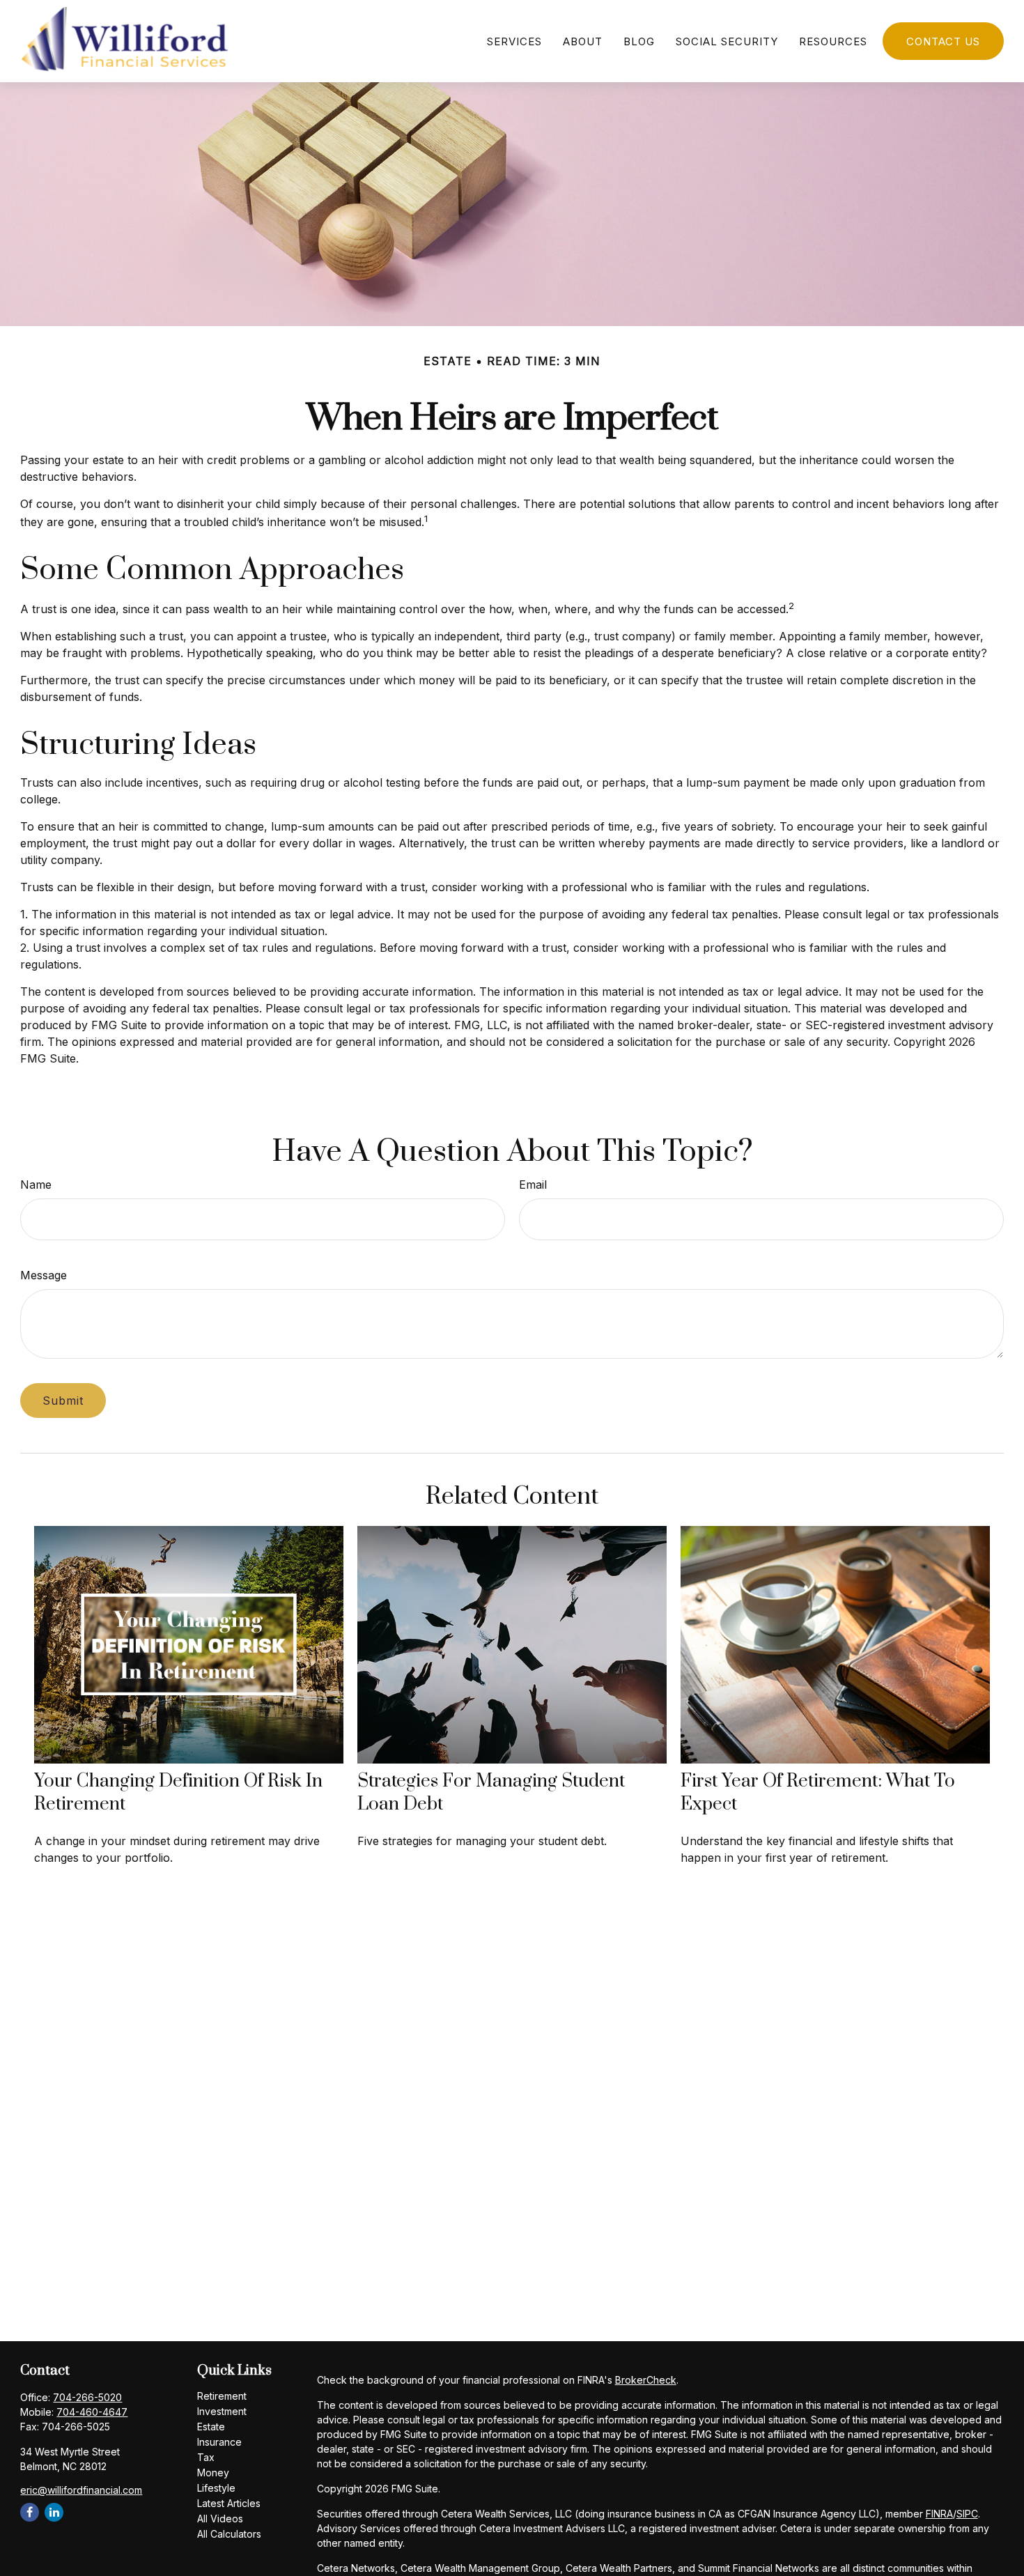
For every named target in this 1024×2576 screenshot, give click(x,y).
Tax (206, 2457)
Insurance (219, 2442)
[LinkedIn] (54, 2512)
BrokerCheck (646, 2380)
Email (533, 1185)
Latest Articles (229, 2503)
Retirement (222, 2396)
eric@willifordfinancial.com (81, 2490)
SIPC (967, 2514)
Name (36, 1185)
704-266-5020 (87, 2397)
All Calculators (229, 2534)
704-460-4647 (92, 2412)
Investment (222, 2411)
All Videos (220, 2519)
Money (213, 2473)
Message (44, 1275)
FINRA (939, 2514)
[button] (514, 41)
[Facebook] (30, 2512)
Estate (211, 2427)
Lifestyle (216, 2488)
